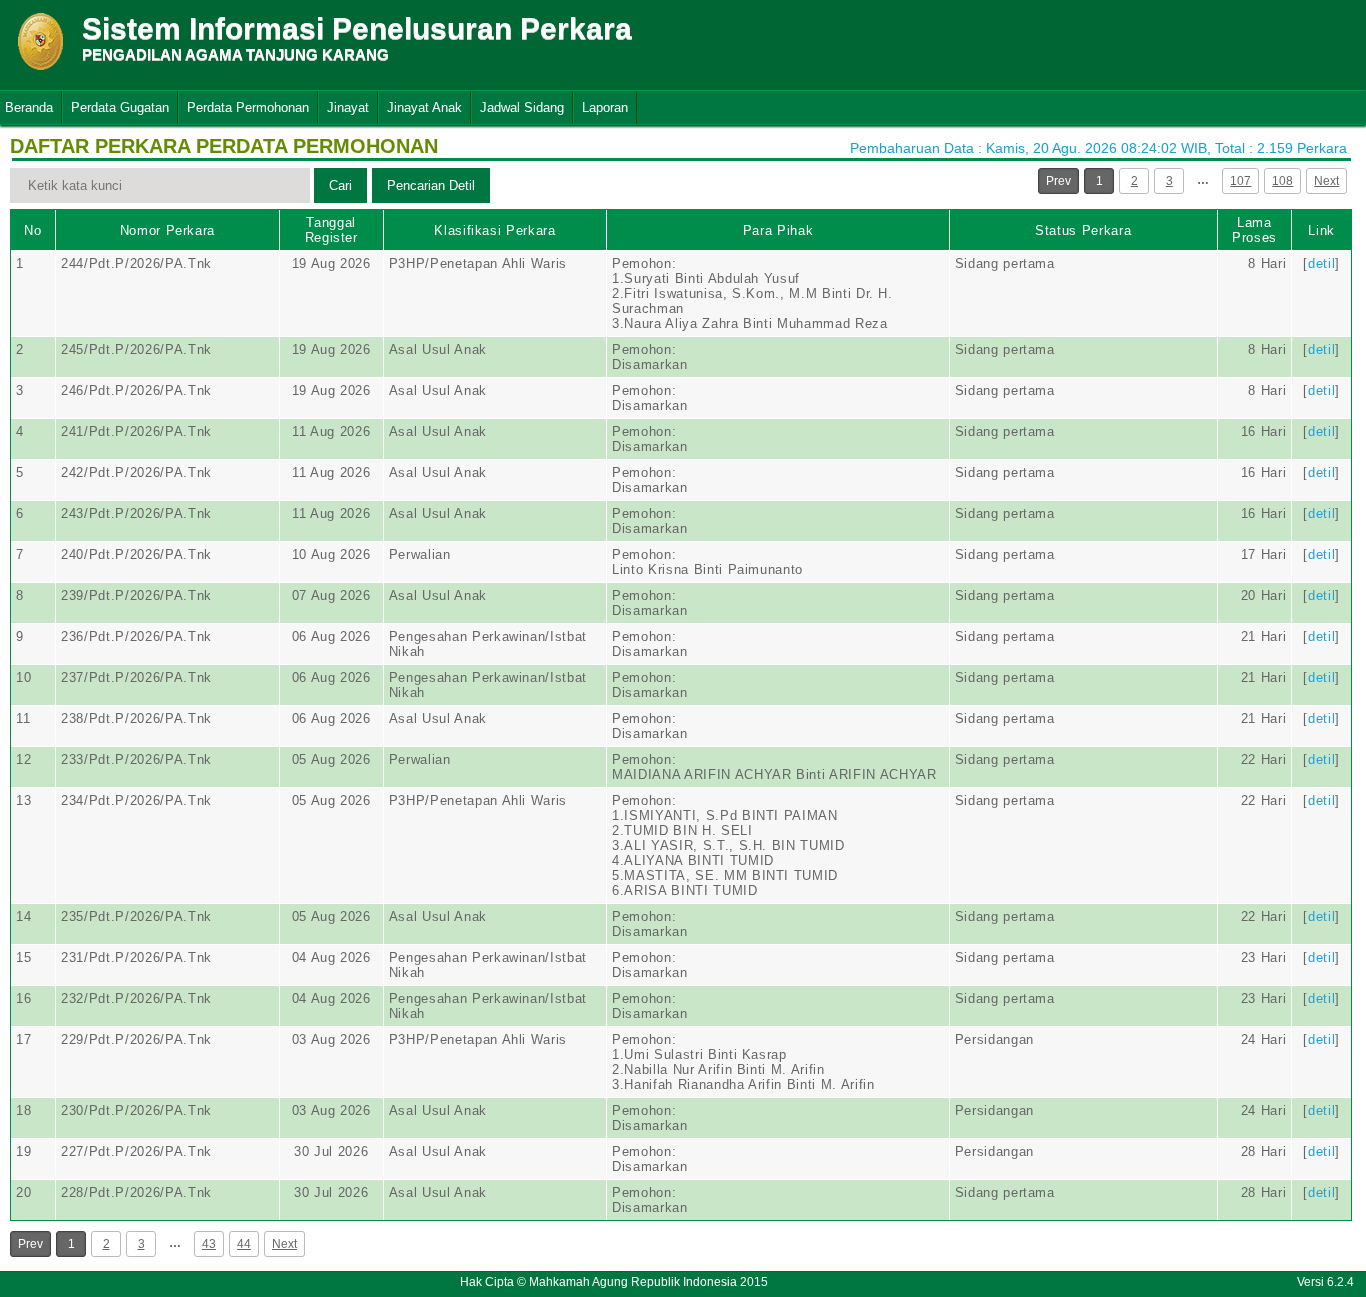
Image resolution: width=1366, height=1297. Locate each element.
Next (1326, 181)
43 (209, 1244)
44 (244, 1244)
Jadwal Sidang (522, 107)
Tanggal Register (331, 230)
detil (1321, 263)
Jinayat (348, 107)
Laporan (605, 107)
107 (1240, 181)
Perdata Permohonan (248, 107)
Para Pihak (778, 230)
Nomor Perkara (167, 230)
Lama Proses (1254, 230)
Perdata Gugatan (120, 107)
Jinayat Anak (424, 107)
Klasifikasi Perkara (494, 230)
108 (1282, 181)
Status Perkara (1083, 230)
